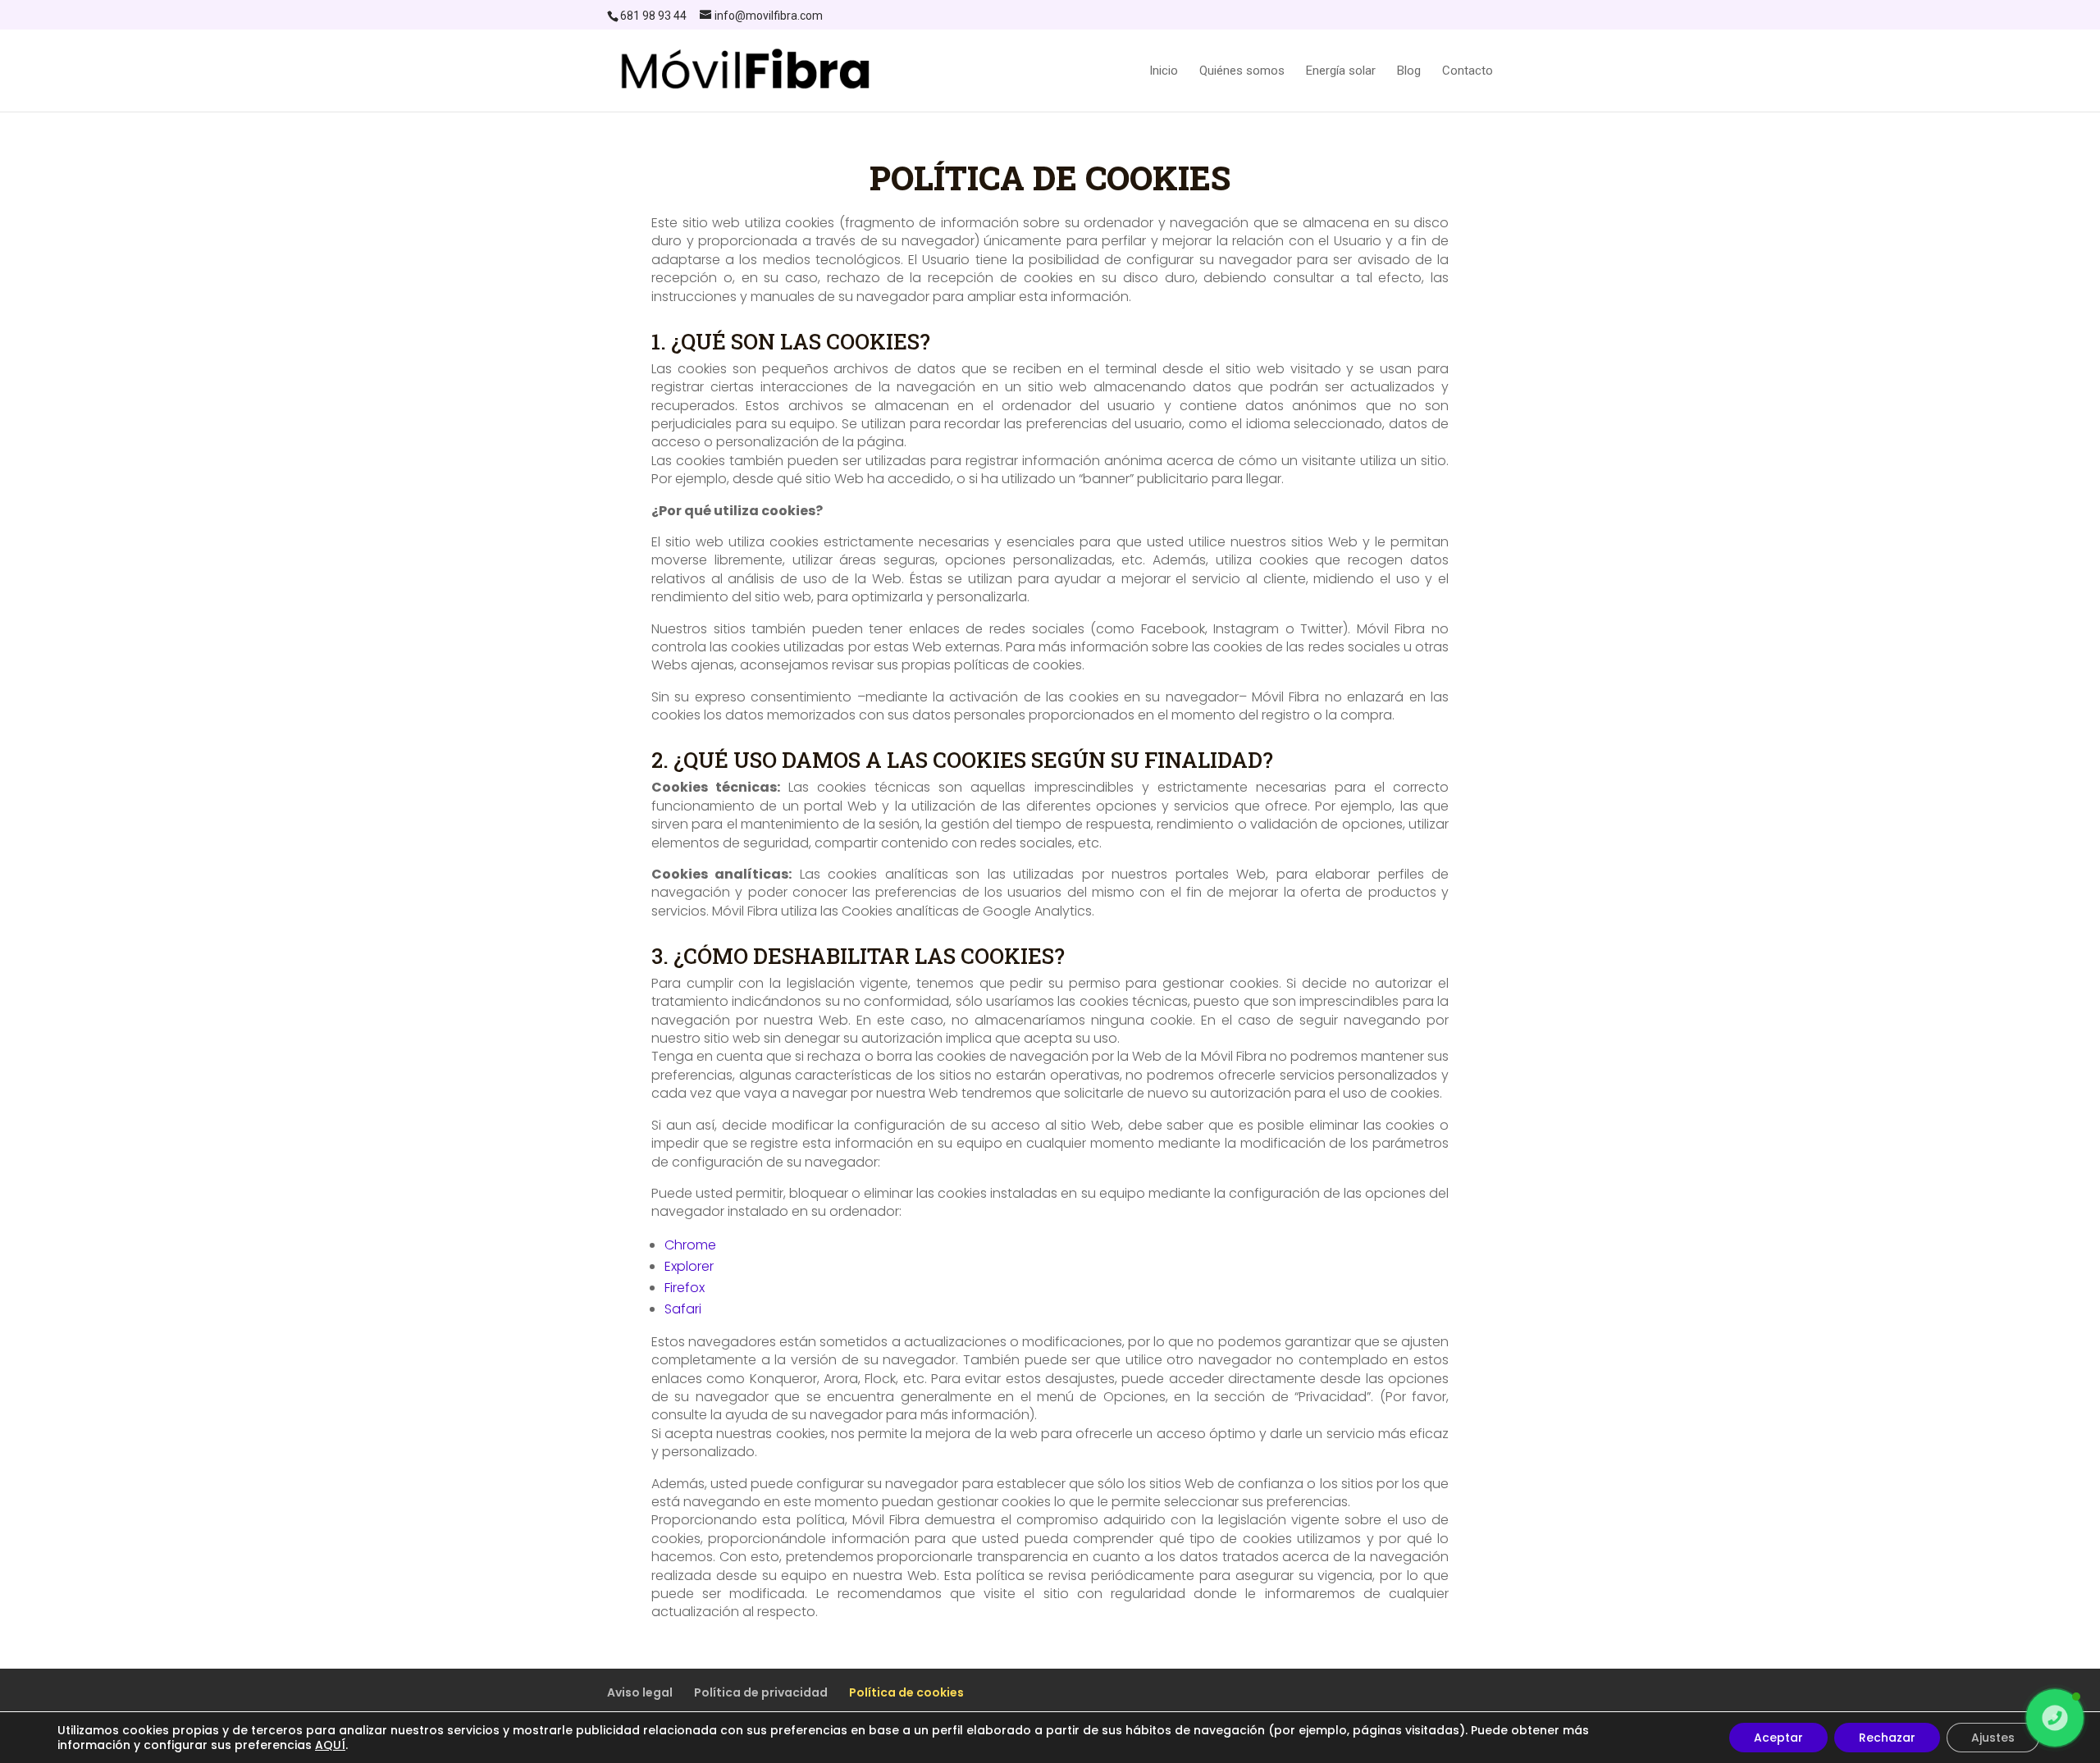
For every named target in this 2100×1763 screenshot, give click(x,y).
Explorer (689, 1266)
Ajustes (1993, 1738)
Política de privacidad (761, 1692)
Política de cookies (906, 1692)
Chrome (690, 1245)
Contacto (1468, 71)
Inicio (1164, 71)
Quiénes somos (1242, 71)
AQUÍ (330, 1745)
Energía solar (1341, 71)
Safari (683, 1309)
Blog (1409, 71)
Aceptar (1778, 1738)
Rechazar (1887, 1738)
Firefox (685, 1288)
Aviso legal (640, 1692)
